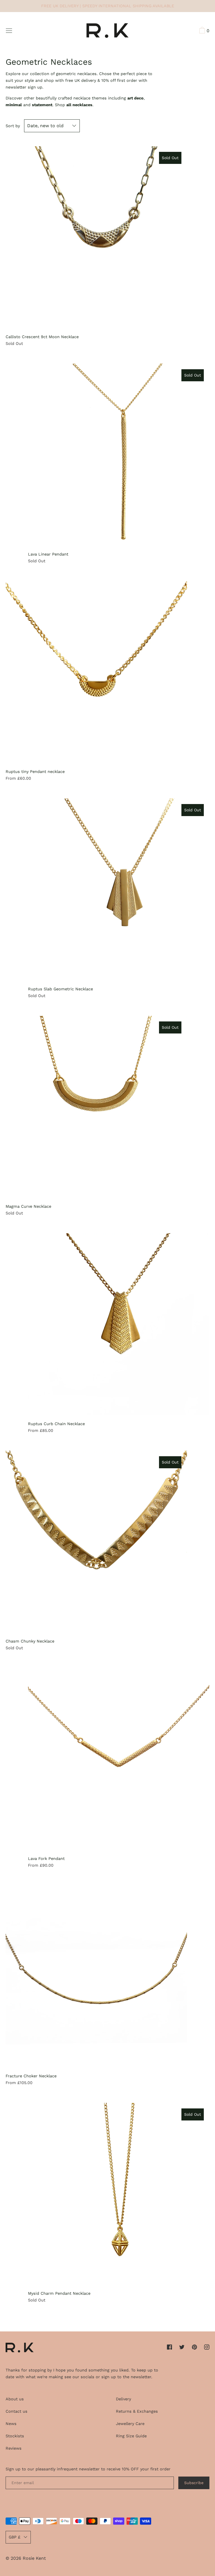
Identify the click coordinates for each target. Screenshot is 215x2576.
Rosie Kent (34, 2558)
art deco (135, 98)
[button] (204, 31)
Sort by (13, 126)
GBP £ (15, 2537)
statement (42, 105)
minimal (14, 105)
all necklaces (79, 105)
